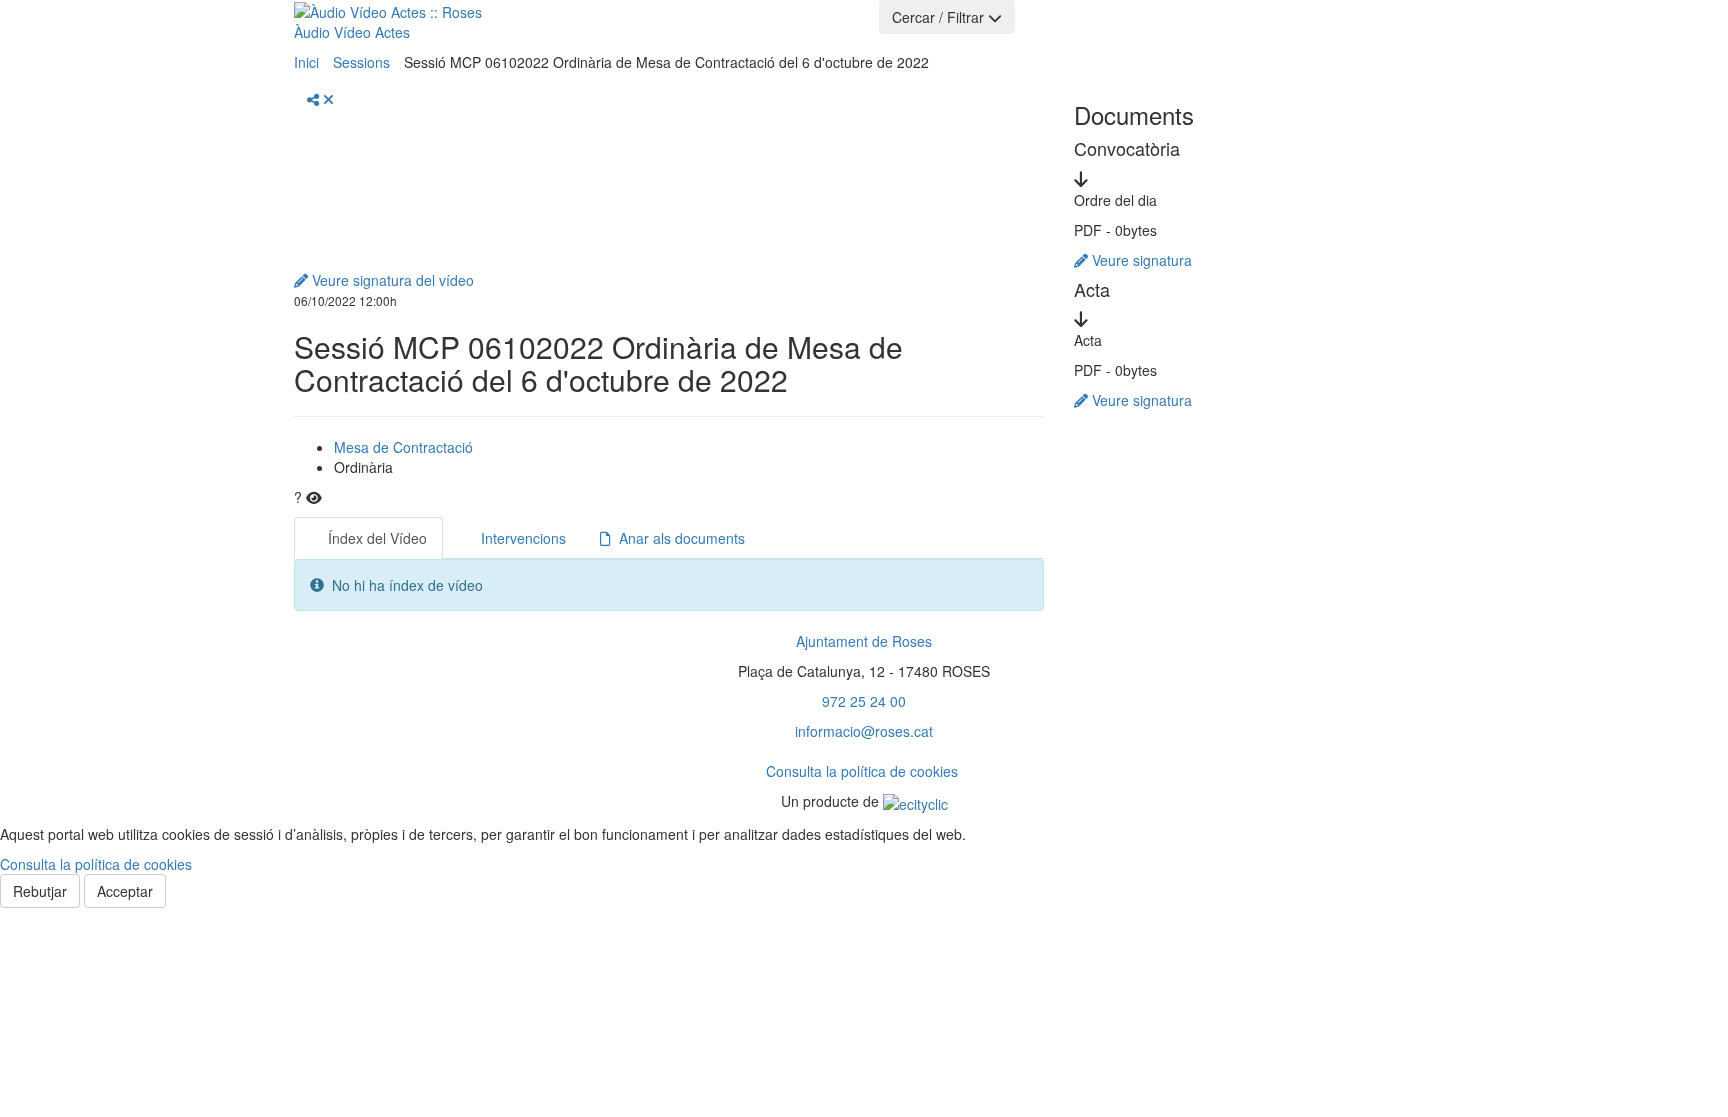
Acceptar (125, 891)
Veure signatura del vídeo (391, 280)
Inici (306, 62)
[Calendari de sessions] (600, 24)
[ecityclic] (915, 801)
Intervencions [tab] (521, 538)
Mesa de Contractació (403, 447)
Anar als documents (678, 538)
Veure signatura (1140, 260)
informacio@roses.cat (864, 731)
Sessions (361, 62)
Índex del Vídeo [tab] (375, 538)
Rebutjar (40, 891)
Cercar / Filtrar (940, 17)
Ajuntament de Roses (864, 641)
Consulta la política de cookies (862, 771)
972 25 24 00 (864, 701)
